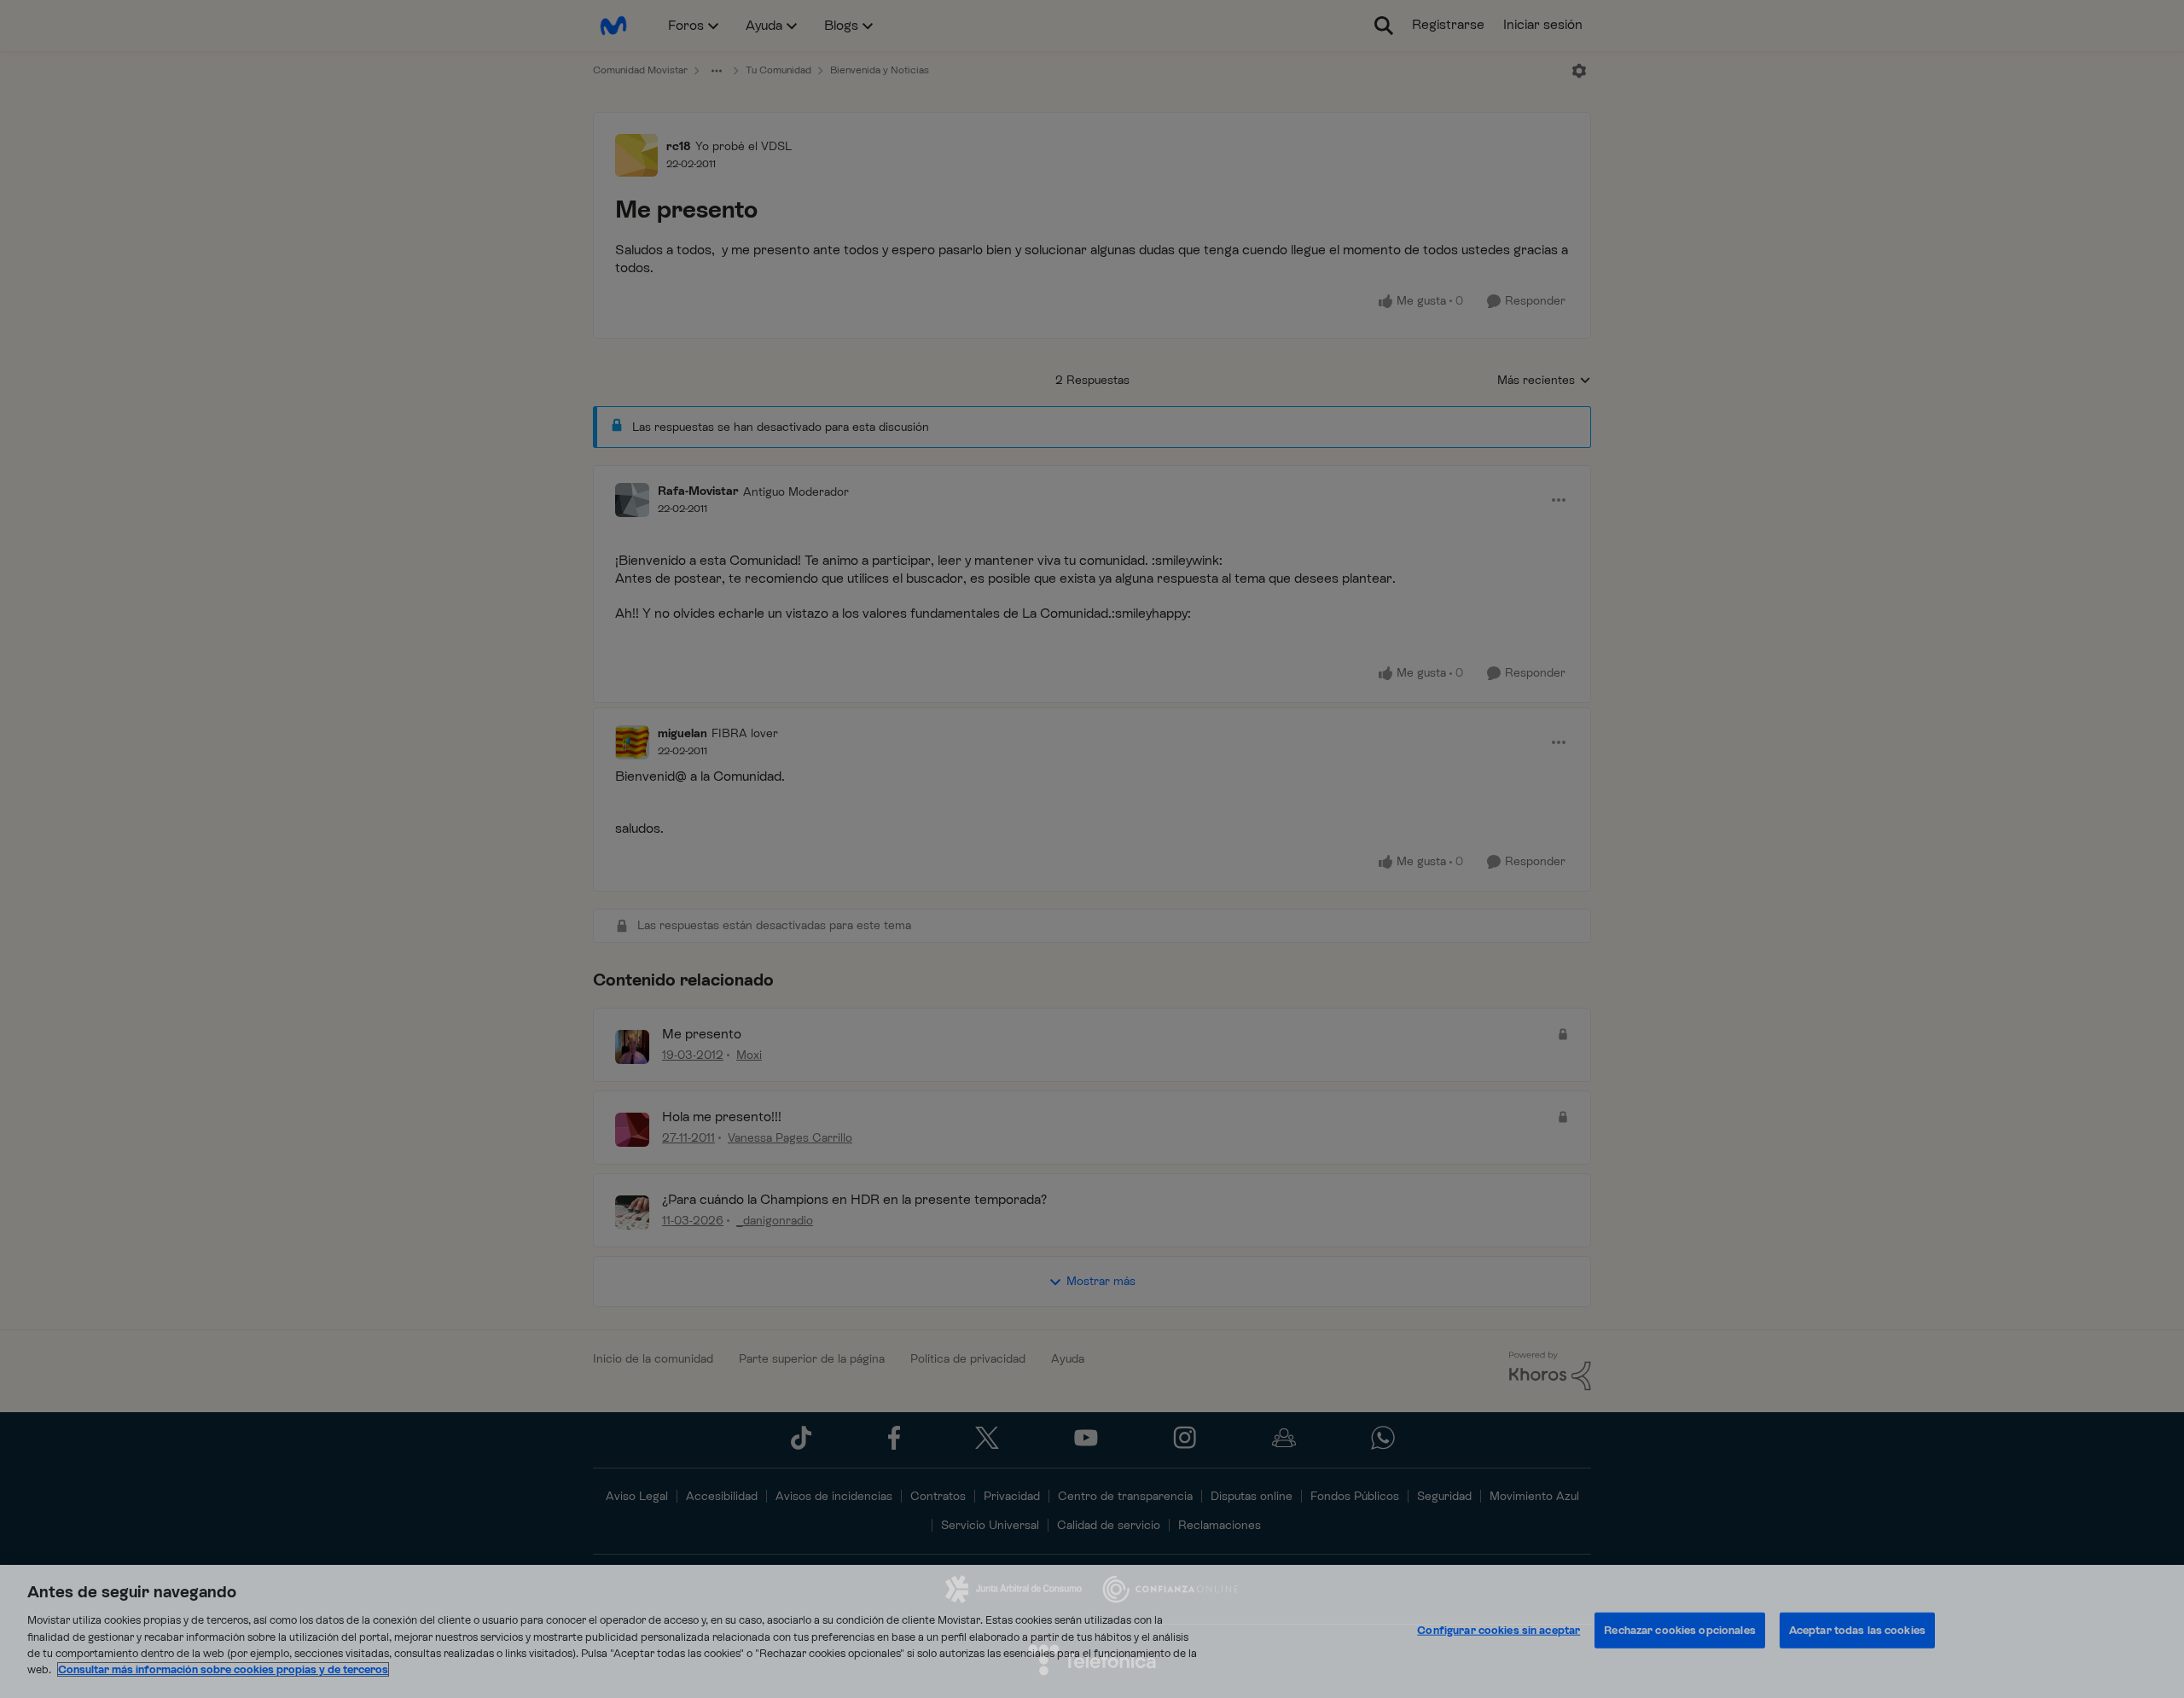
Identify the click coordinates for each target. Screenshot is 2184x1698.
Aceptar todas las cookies (1857, 1630)
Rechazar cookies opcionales (1680, 1630)
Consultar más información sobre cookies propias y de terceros (223, 1669)
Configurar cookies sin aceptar (1499, 1630)
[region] (1092, 1631)
